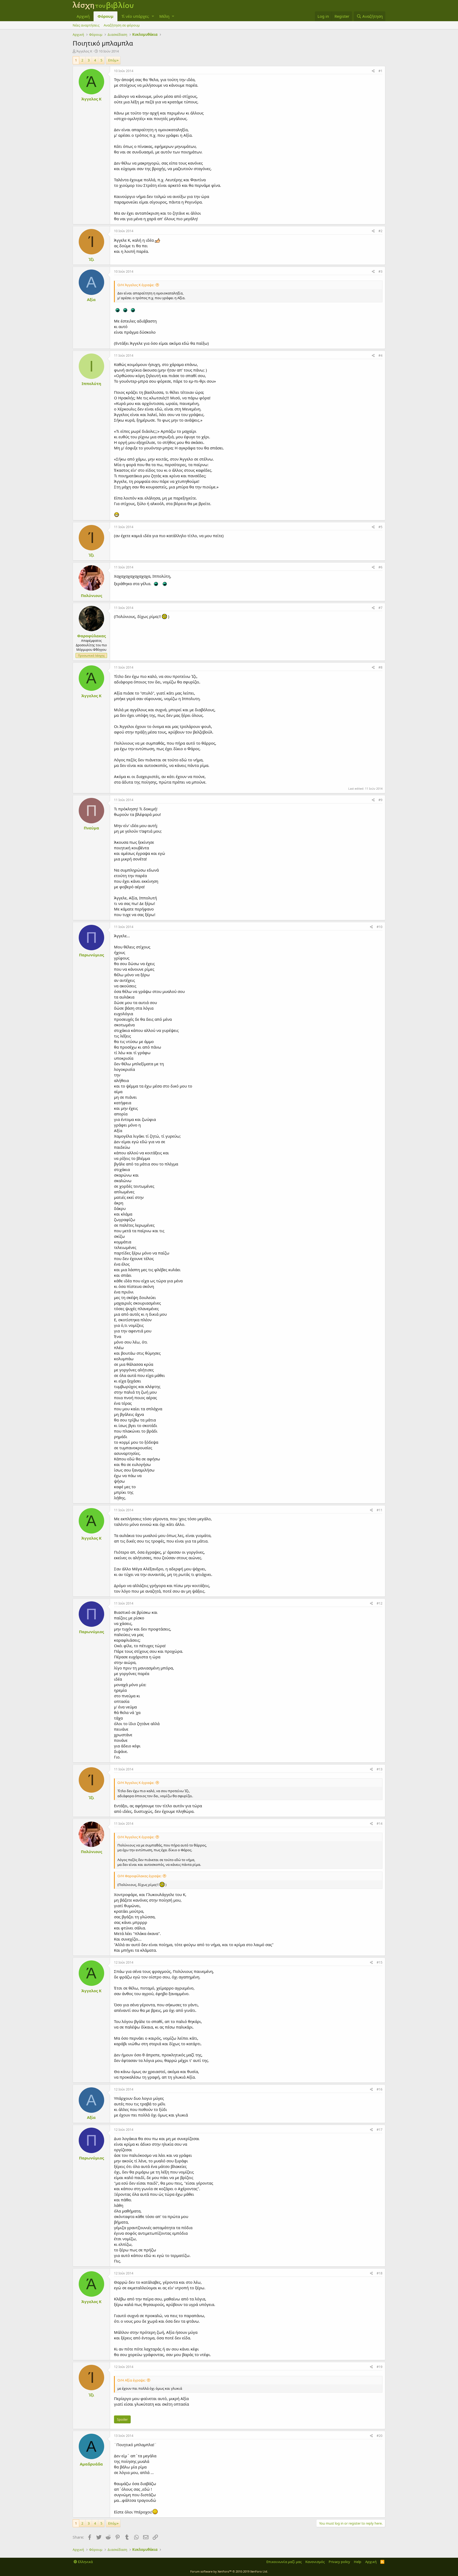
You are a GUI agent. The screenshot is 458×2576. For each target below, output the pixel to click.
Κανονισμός (315, 2562)
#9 (380, 800)
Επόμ (112, 60)
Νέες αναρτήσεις (86, 25)
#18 (380, 2273)
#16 (380, 2089)
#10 (380, 927)
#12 (380, 1603)
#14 (380, 1824)
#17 (380, 2130)
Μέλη (164, 16)
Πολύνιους (91, 595)
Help (358, 2562)
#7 (380, 608)
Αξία (91, 299)
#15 (380, 1962)
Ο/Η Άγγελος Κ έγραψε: (136, 285)
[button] (153, 16)
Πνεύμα (91, 828)
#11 (380, 1510)
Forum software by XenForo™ (229, 2571)
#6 (380, 567)
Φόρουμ (105, 16)
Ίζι (91, 259)
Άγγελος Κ (84, 51)
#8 (380, 667)
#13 (380, 1769)
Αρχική (83, 16)
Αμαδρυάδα (91, 2464)
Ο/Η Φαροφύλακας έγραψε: (139, 1876)
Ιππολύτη (91, 383)
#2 (380, 231)
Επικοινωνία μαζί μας (284, 2562)
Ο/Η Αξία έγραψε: (131, 2380)
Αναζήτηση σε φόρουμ (122, 25)
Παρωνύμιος (91, 955)
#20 (380, 2436)
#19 (380, 2367)
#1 (380, 71)
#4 (380, 355)
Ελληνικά (85, 2562)
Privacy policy (339, 2562)
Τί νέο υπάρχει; (135, 16)
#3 (380, 271)
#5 (380, 527)
